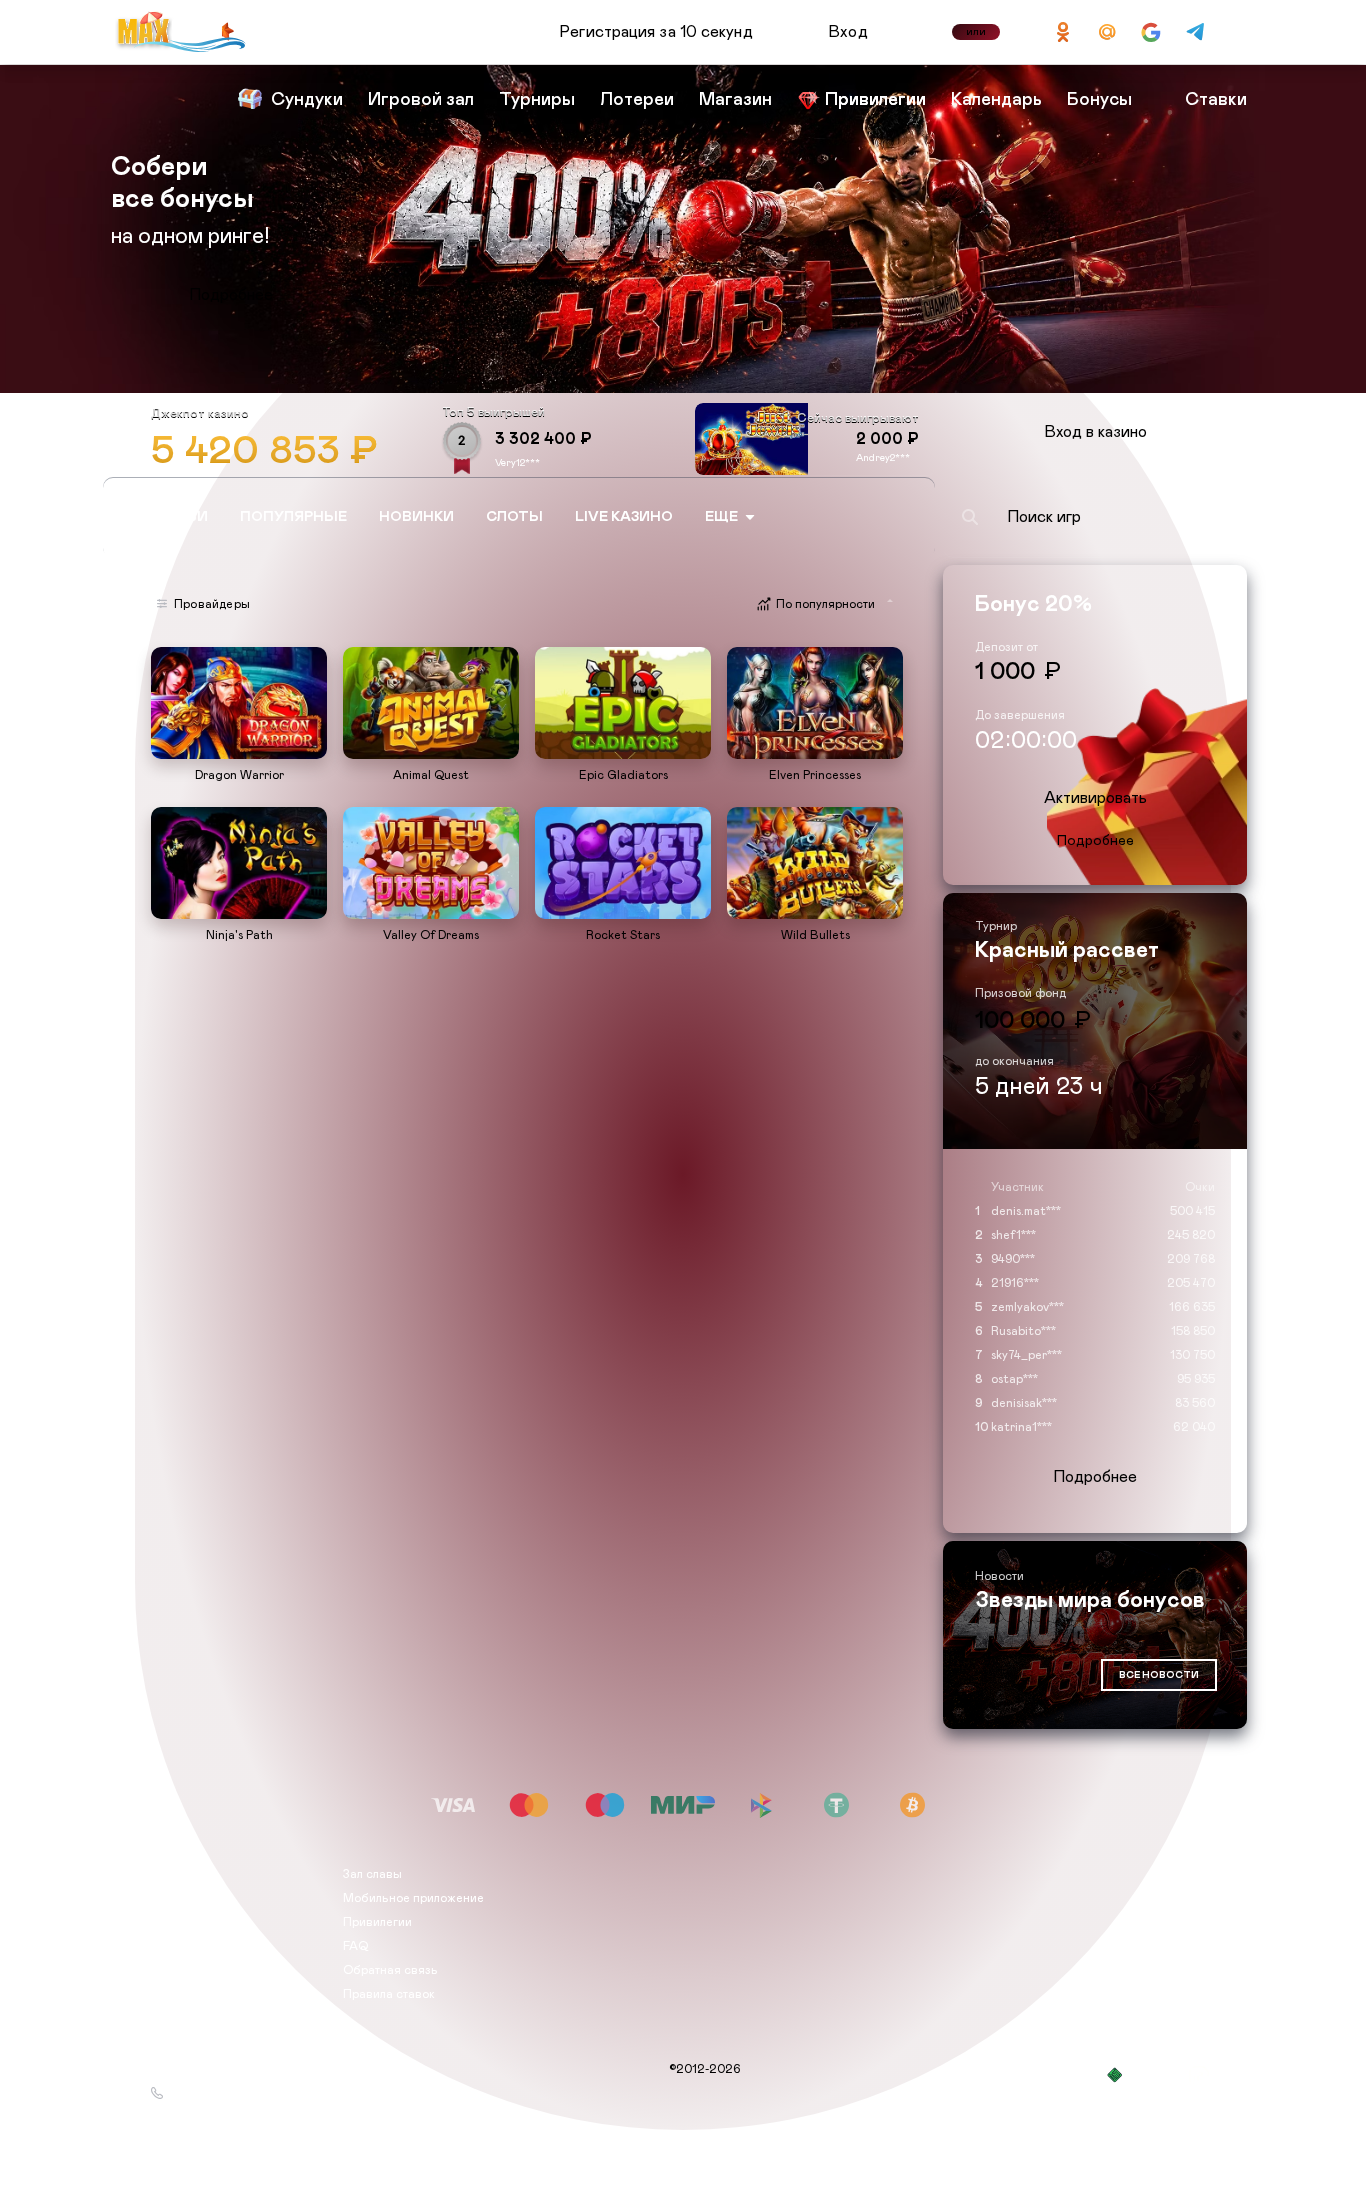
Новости (175, 1922)
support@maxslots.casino (241, 2069)
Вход (848, 32)
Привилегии (377, 1922)
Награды (176, 1898)
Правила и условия (206, 1946)
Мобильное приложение (413, 1898)
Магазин (176, 1994)
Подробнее (1095, 841)
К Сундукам (231, 295)
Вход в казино (1095, 432)
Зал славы (372, 1874)
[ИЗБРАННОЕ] (902, 517)
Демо (176, 649)
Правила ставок (389, 1994)
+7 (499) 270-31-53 (225, 2093)
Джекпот (176, 1970)
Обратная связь (390, 1970)
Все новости (1159, 1675)
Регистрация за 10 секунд (655, 32)
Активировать (1095, 798)
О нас (168, 1874)
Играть (239, 749)
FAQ (355, 1946)
